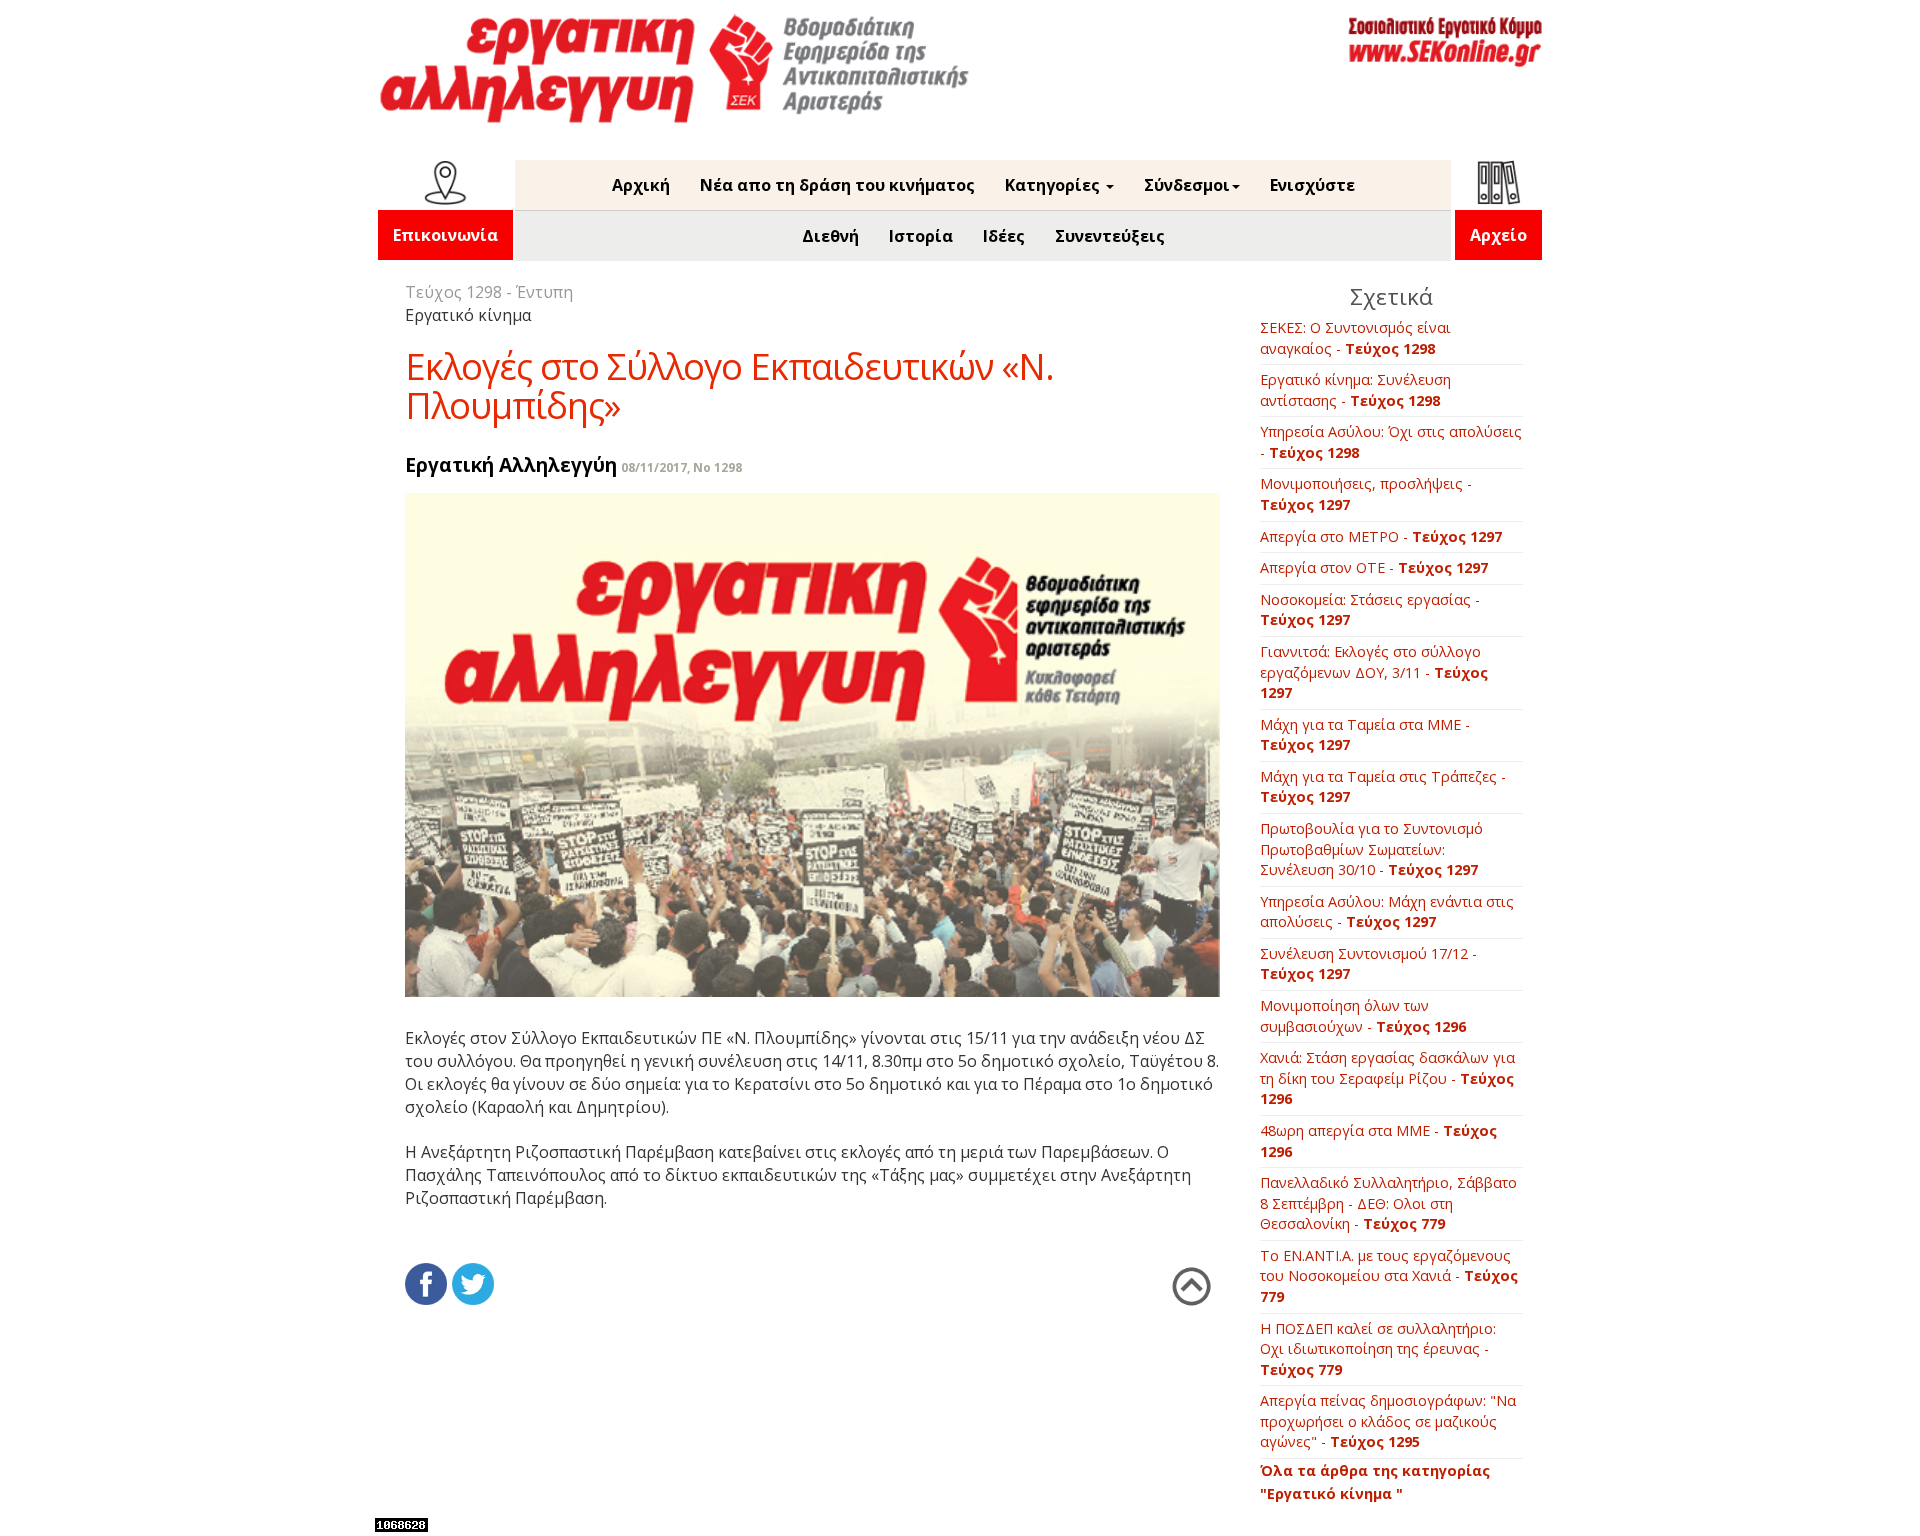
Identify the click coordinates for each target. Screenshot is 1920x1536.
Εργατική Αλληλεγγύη (511, 464)
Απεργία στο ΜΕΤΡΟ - (1381, 536)
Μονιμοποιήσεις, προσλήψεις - (1366, 494)
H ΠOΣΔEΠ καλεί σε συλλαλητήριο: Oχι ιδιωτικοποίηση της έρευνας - (1378, 1349)
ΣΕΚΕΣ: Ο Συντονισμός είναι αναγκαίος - (1355, 338)
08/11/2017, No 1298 (681, 467)
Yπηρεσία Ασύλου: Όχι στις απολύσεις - (1391, 442)
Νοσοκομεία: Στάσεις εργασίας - (1370, 610)
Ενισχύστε (1312, 185)
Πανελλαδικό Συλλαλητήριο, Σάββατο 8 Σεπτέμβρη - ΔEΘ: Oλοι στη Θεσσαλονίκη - (1388, 1203)
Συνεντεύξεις (1110, 236)
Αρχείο (1498, 235)
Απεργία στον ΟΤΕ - (1374, 567)
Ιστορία (921, 236)
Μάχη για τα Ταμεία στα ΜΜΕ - (1365, 735)
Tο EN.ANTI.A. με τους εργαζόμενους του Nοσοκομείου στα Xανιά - (1389, 1276)
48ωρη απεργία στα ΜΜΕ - (1378, 1141)
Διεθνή (830, 236)
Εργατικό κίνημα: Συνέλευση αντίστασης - (1355, 390)
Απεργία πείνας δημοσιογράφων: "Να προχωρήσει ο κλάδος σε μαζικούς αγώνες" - (1388, 1421)
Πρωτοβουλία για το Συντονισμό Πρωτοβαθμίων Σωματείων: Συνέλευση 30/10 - (1371, 849)
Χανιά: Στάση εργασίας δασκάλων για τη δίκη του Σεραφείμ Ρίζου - (1387, 1078)
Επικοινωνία (445, 235)
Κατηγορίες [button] (1054, 185)
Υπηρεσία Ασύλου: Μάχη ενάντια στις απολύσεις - (1387, 912)
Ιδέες (1004, 236)
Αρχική (641, 185)
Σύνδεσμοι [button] (1187, 185)
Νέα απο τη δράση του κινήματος (837, 185)
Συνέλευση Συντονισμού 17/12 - (1368, 964)
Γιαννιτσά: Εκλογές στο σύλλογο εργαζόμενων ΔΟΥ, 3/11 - (1374, 672)
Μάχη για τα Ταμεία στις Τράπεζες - (1383, 787)
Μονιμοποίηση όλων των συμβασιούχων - (1363, 1016)
